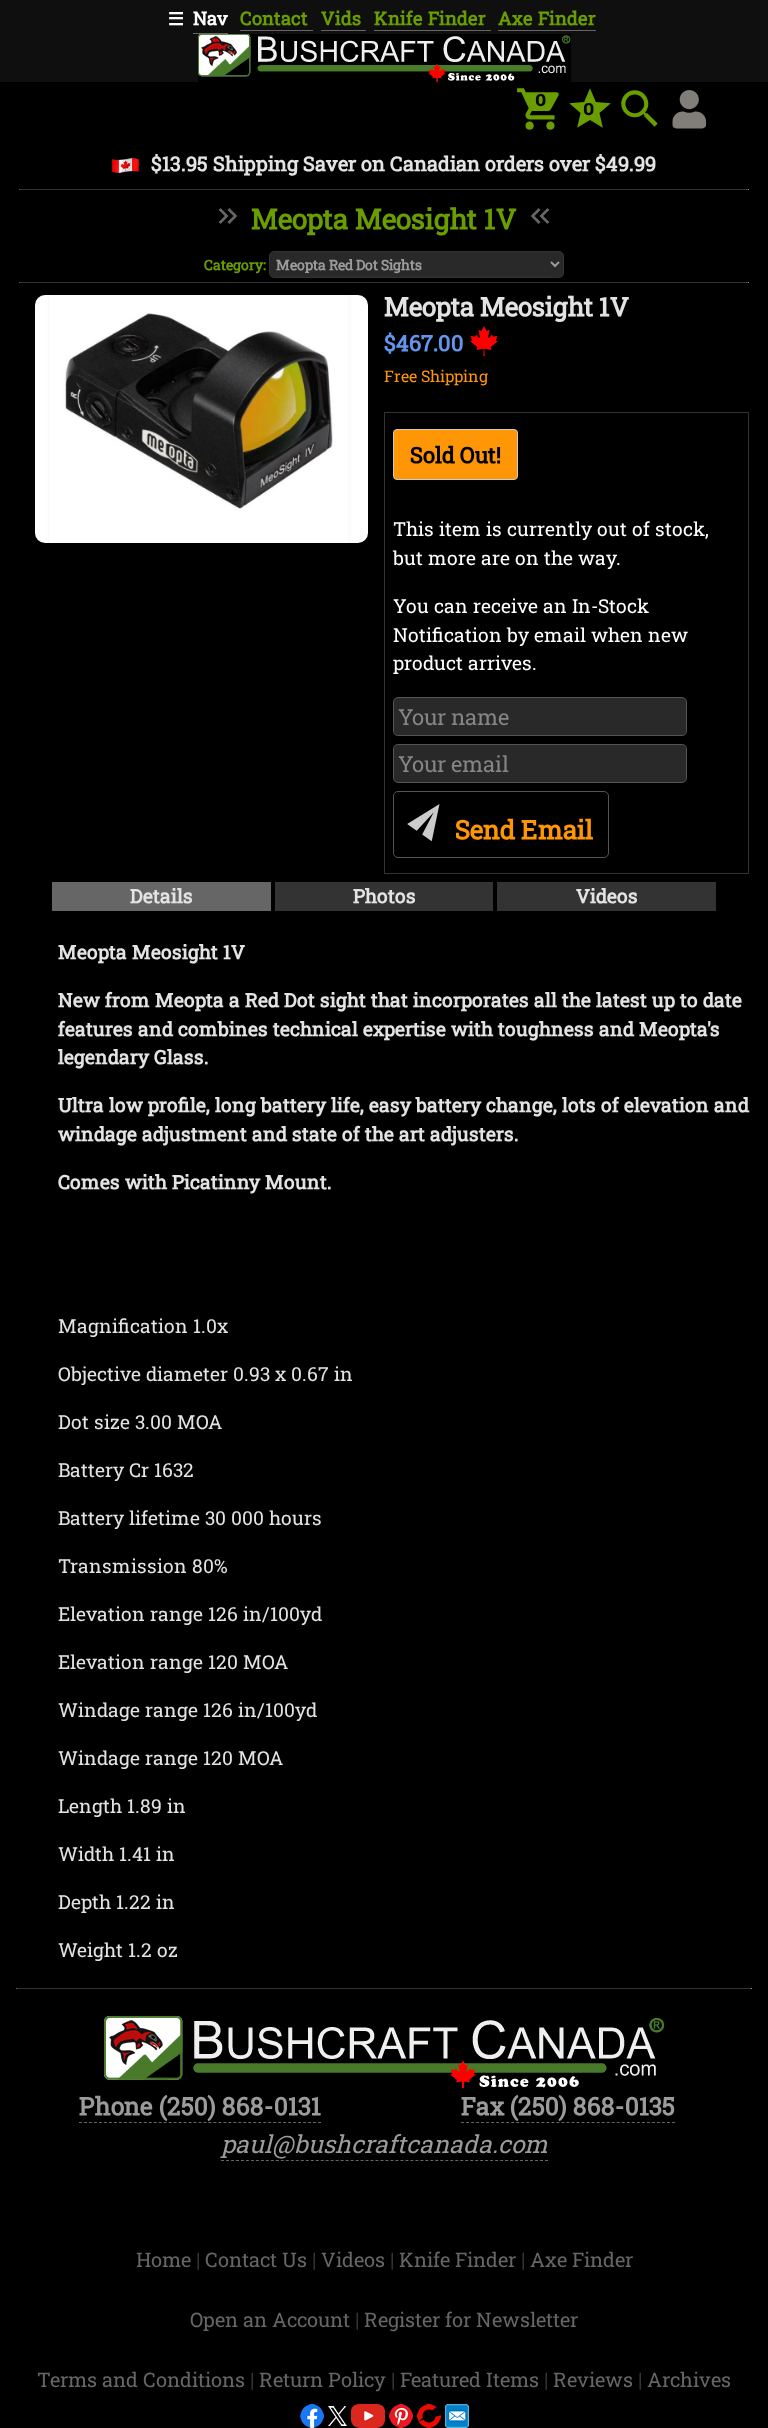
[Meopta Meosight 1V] (201, 419)
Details (161, 895)
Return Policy (325, 2379)
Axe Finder (547, 18)
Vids (343, 18)
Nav (210, 18)
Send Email (521, 829)
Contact (276, 18)
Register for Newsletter (471, 2319)
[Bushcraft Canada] (384, 54)
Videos (607, 895)
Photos (384, 895)
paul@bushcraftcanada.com (384, 2143)
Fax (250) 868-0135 (568, 2105)
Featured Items (472, 2379)
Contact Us (258, 2259)
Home (166, 2259)
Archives (689, 2379)
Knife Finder (432, 18)
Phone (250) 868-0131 (200, 2105)
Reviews (595, 2379)
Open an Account (270, 2319)
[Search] (640, 109)
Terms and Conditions (143, 2379)
